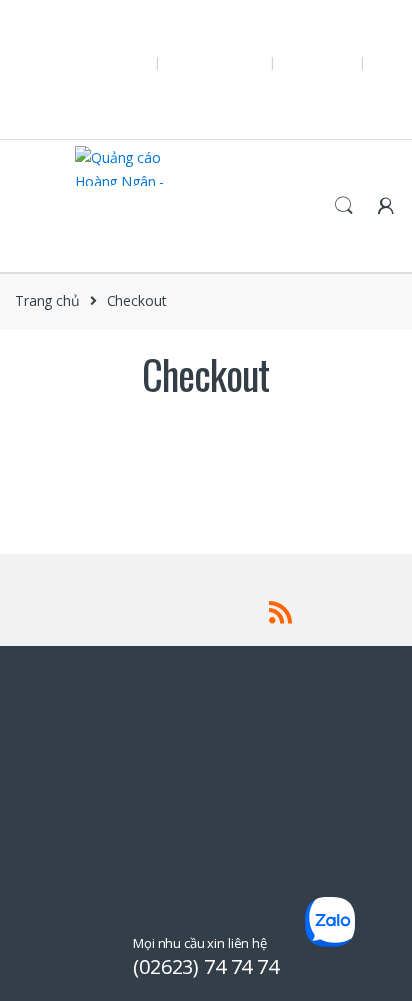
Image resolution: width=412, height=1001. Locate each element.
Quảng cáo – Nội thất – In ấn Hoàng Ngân (134, 28)
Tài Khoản (362, 98)
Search (344, 206)
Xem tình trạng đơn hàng (168, 98)
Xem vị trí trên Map (61, 74)
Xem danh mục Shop (278, 98)
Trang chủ (47, 300)
